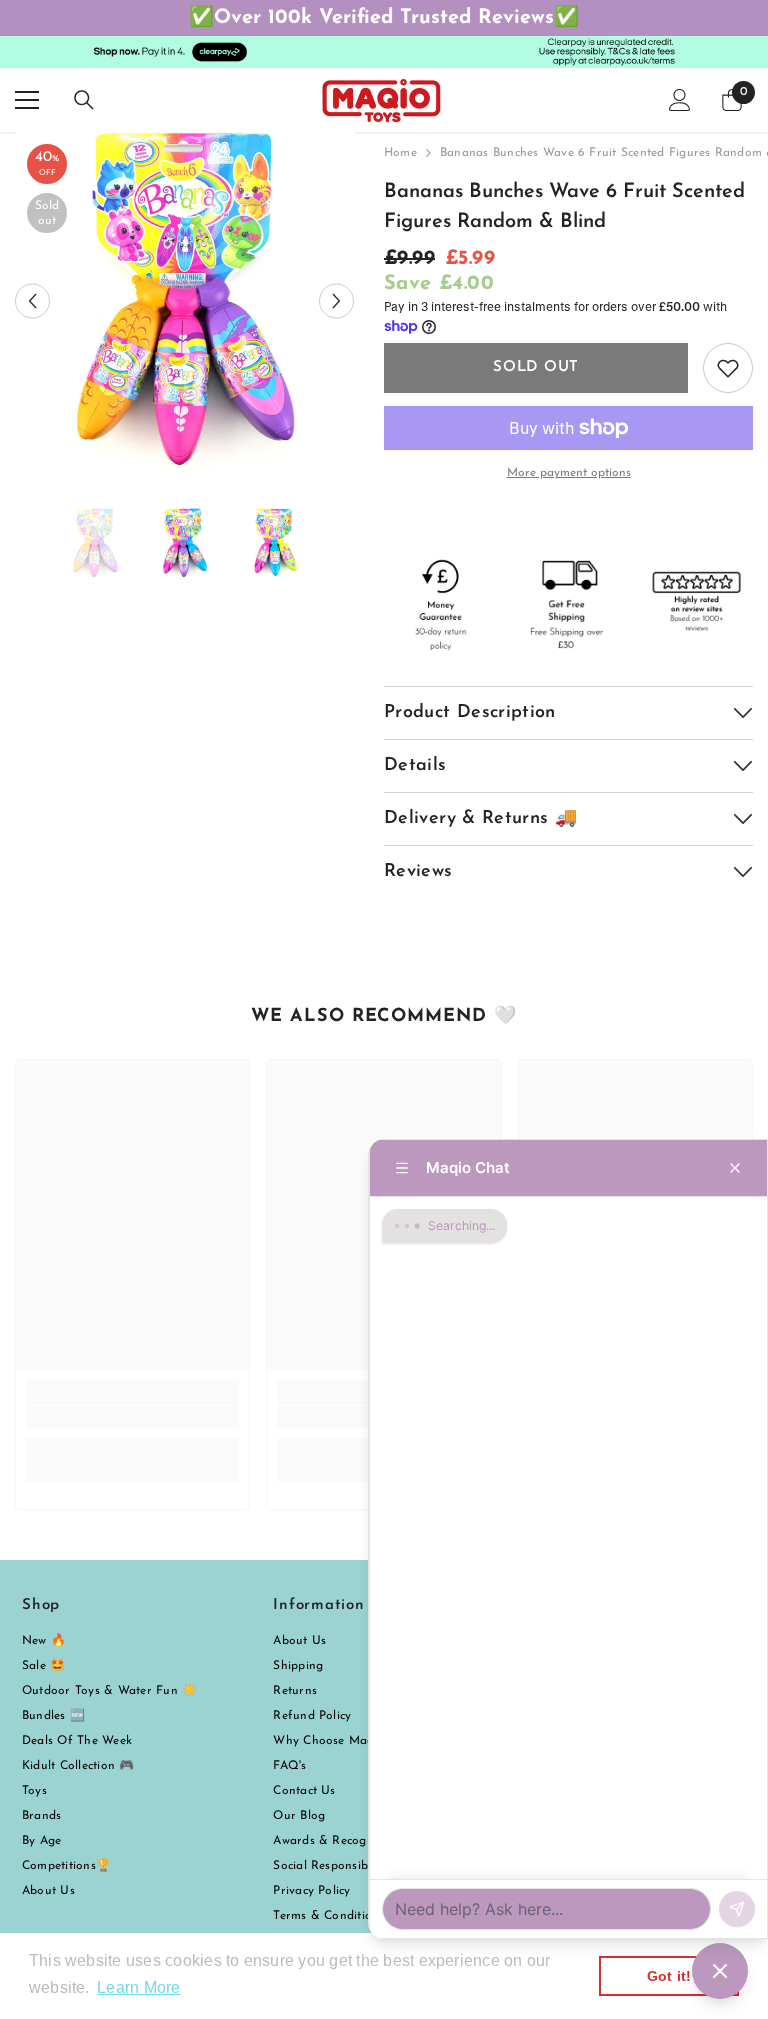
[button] (32, 301)
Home (400, 153)
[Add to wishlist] (728, 368)
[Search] (84, 100)
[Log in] (680, 100)
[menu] (27, 100)
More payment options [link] (569, 473)
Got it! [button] (669, 1976)
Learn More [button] (138, 1987)
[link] (132, 1417)
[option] (184, 301)
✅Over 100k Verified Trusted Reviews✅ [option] (384, 18)
